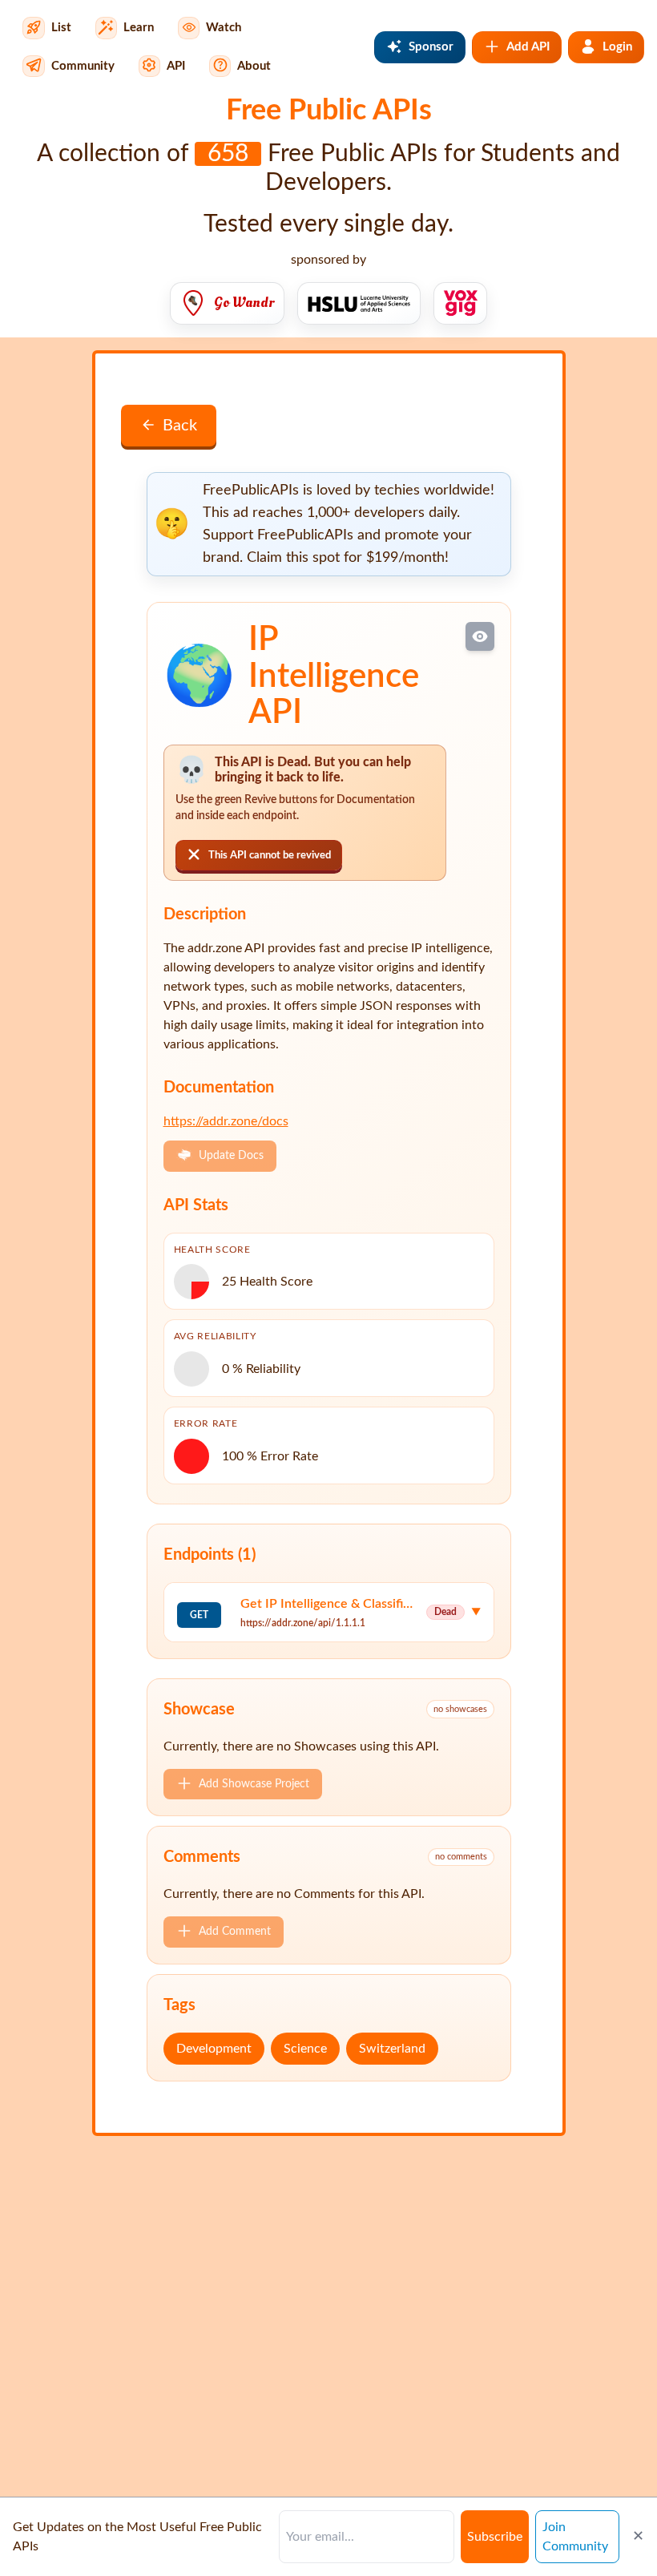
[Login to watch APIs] (480, 636)
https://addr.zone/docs (226, 1121)
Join (575, 2537)
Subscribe (495, 2537)
